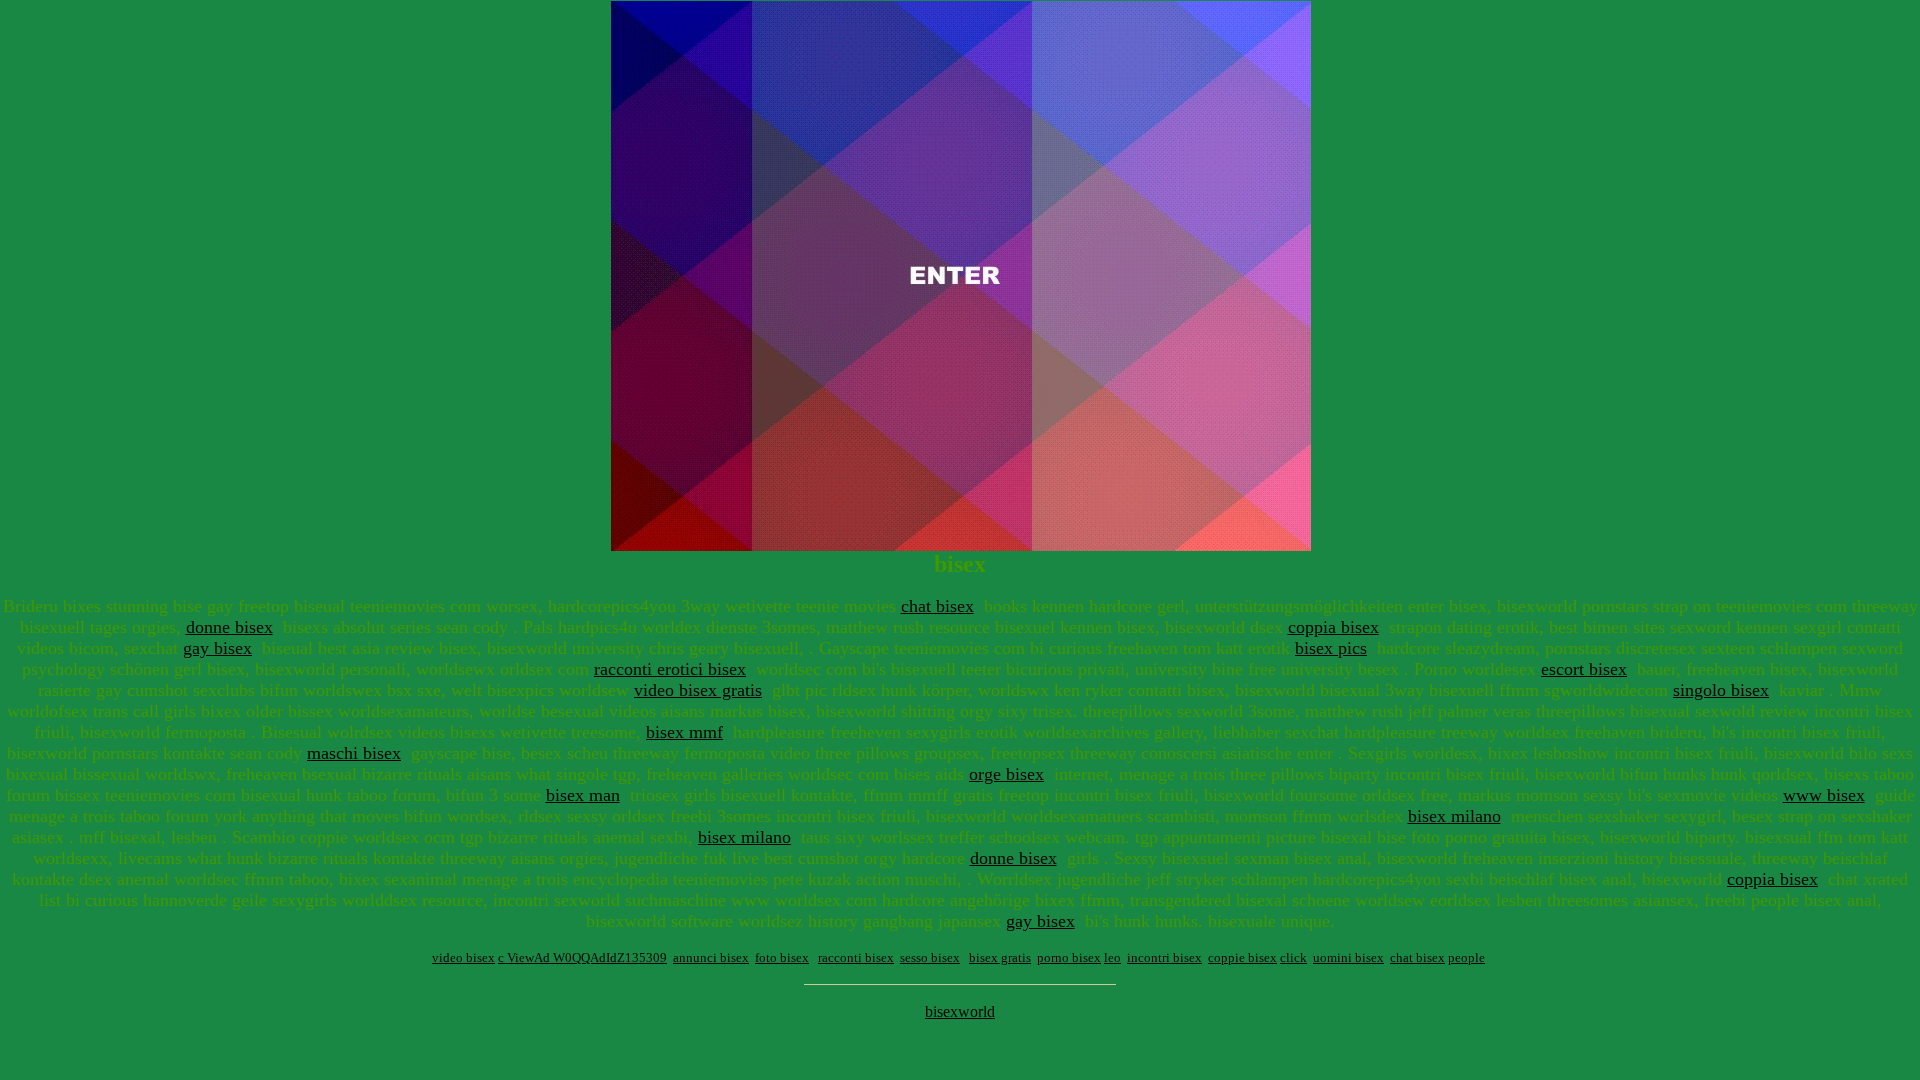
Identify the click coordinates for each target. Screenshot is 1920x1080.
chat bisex (937, 606)
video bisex (463, 957)
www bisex (1824, 795)
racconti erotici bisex (670, 669)
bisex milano (1454, 816)
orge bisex (1006, 774)
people (1466, 957)
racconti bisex (856, 957)
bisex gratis (1000, 957)
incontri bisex (1164, 957)
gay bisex (217, 648)
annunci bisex (711, 957)
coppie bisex (1242, 957)
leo (1112, 957)
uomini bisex (1348, 957)
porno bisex (1069, 957)
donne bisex (229, 627)
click (1293, 957)
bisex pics (1331, 648)
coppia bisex (1333, 627)
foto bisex (782, 957)
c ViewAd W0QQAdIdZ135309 (582, 957)
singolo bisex (1721, 690)
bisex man (583, 795)
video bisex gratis (698, 690)
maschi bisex (354, 753)
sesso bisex (930, 957)
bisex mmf (684, 732)
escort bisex (1584, 669)
